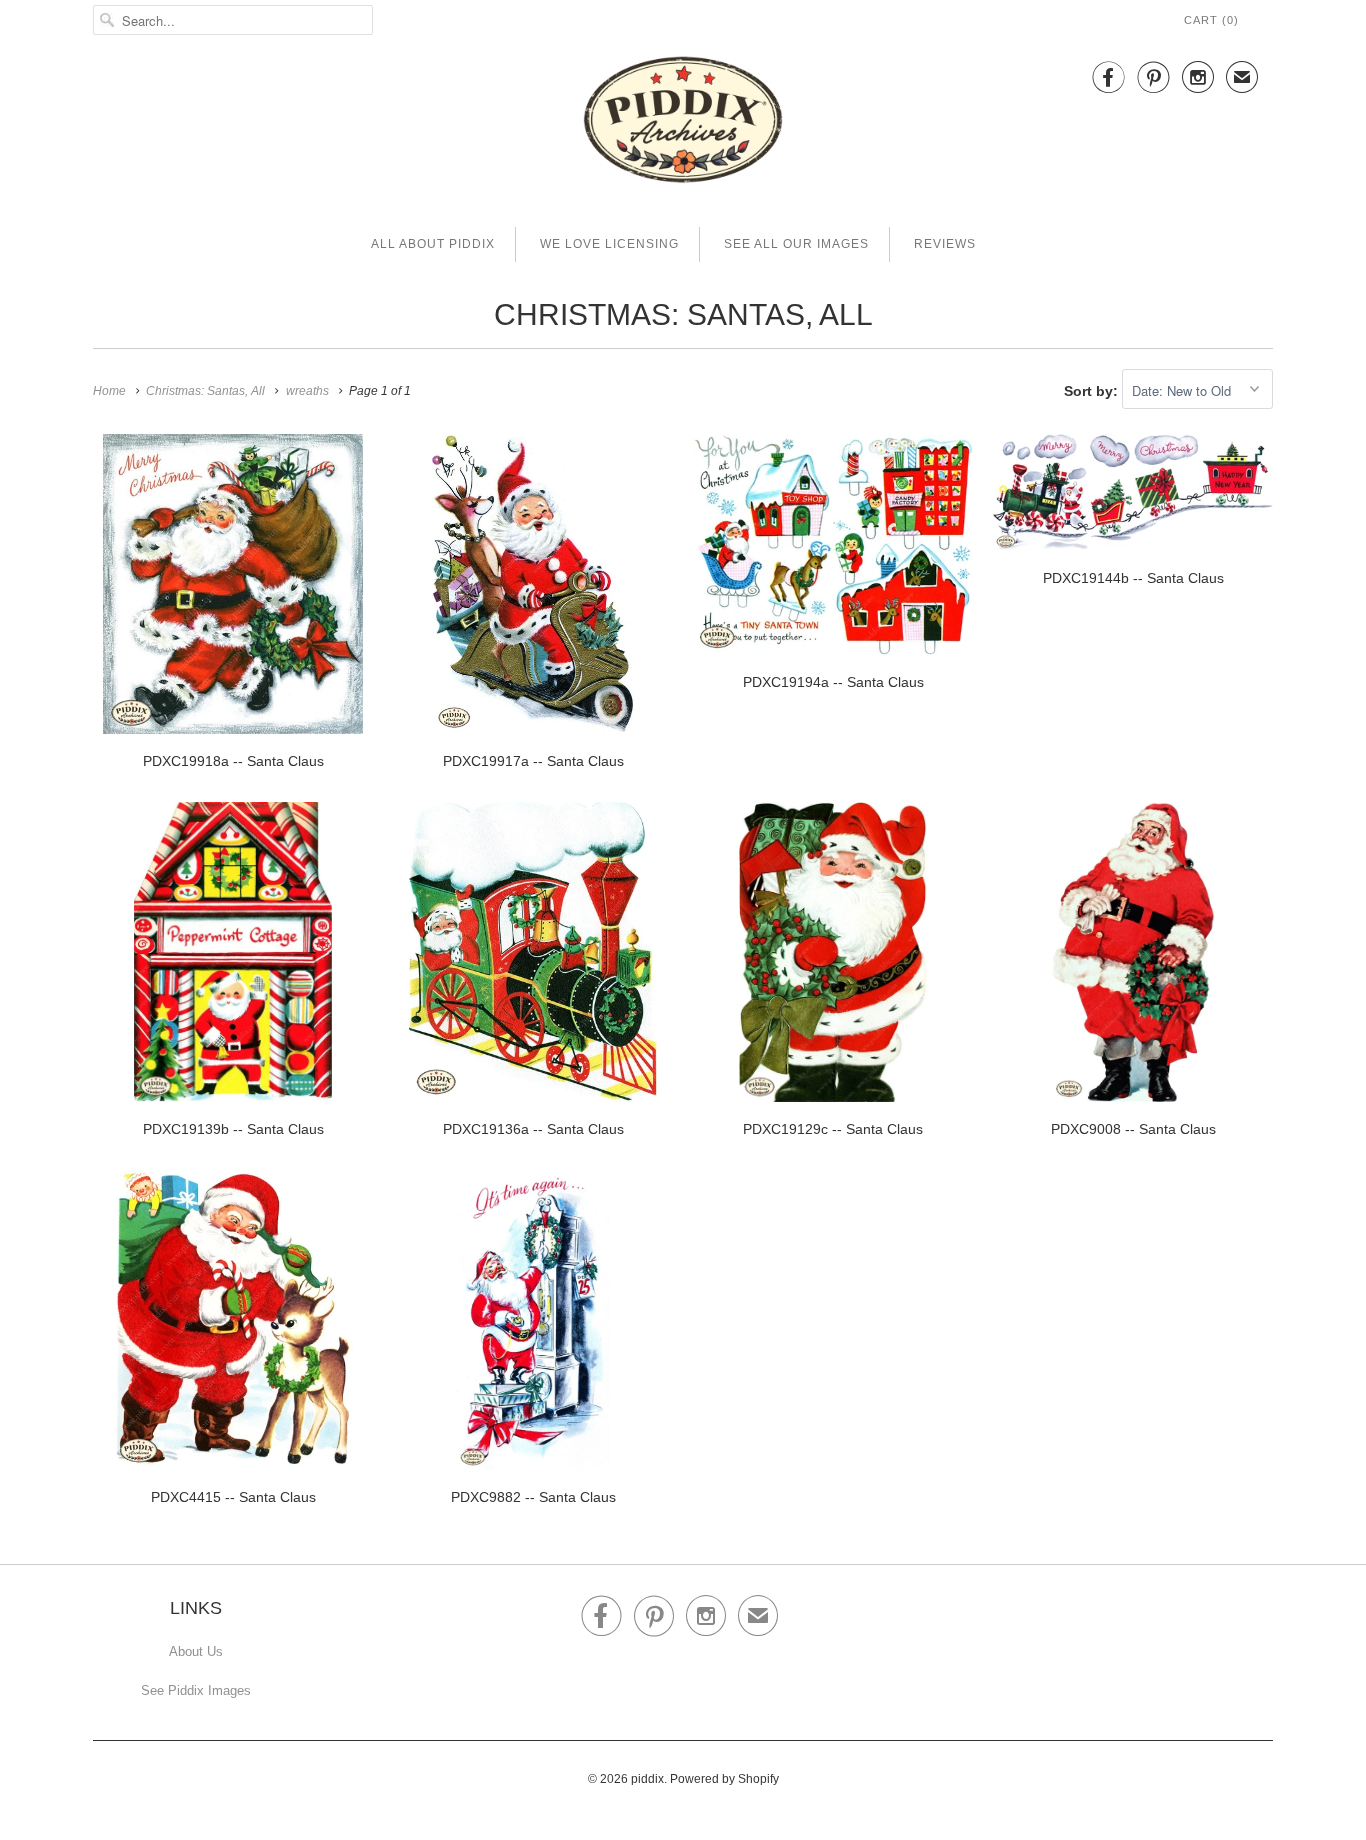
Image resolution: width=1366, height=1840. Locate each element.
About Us (196, 1651)
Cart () (1211, 20)
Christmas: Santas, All (683, 314)
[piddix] (683, 123)
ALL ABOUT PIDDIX (433, 244)
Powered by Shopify (724, 1779)
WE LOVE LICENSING (609, 244)
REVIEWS (945, 244)
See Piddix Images (196, 1690)
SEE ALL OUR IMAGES (796, 244)
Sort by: (1093, 391)
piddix (647, 1779)
